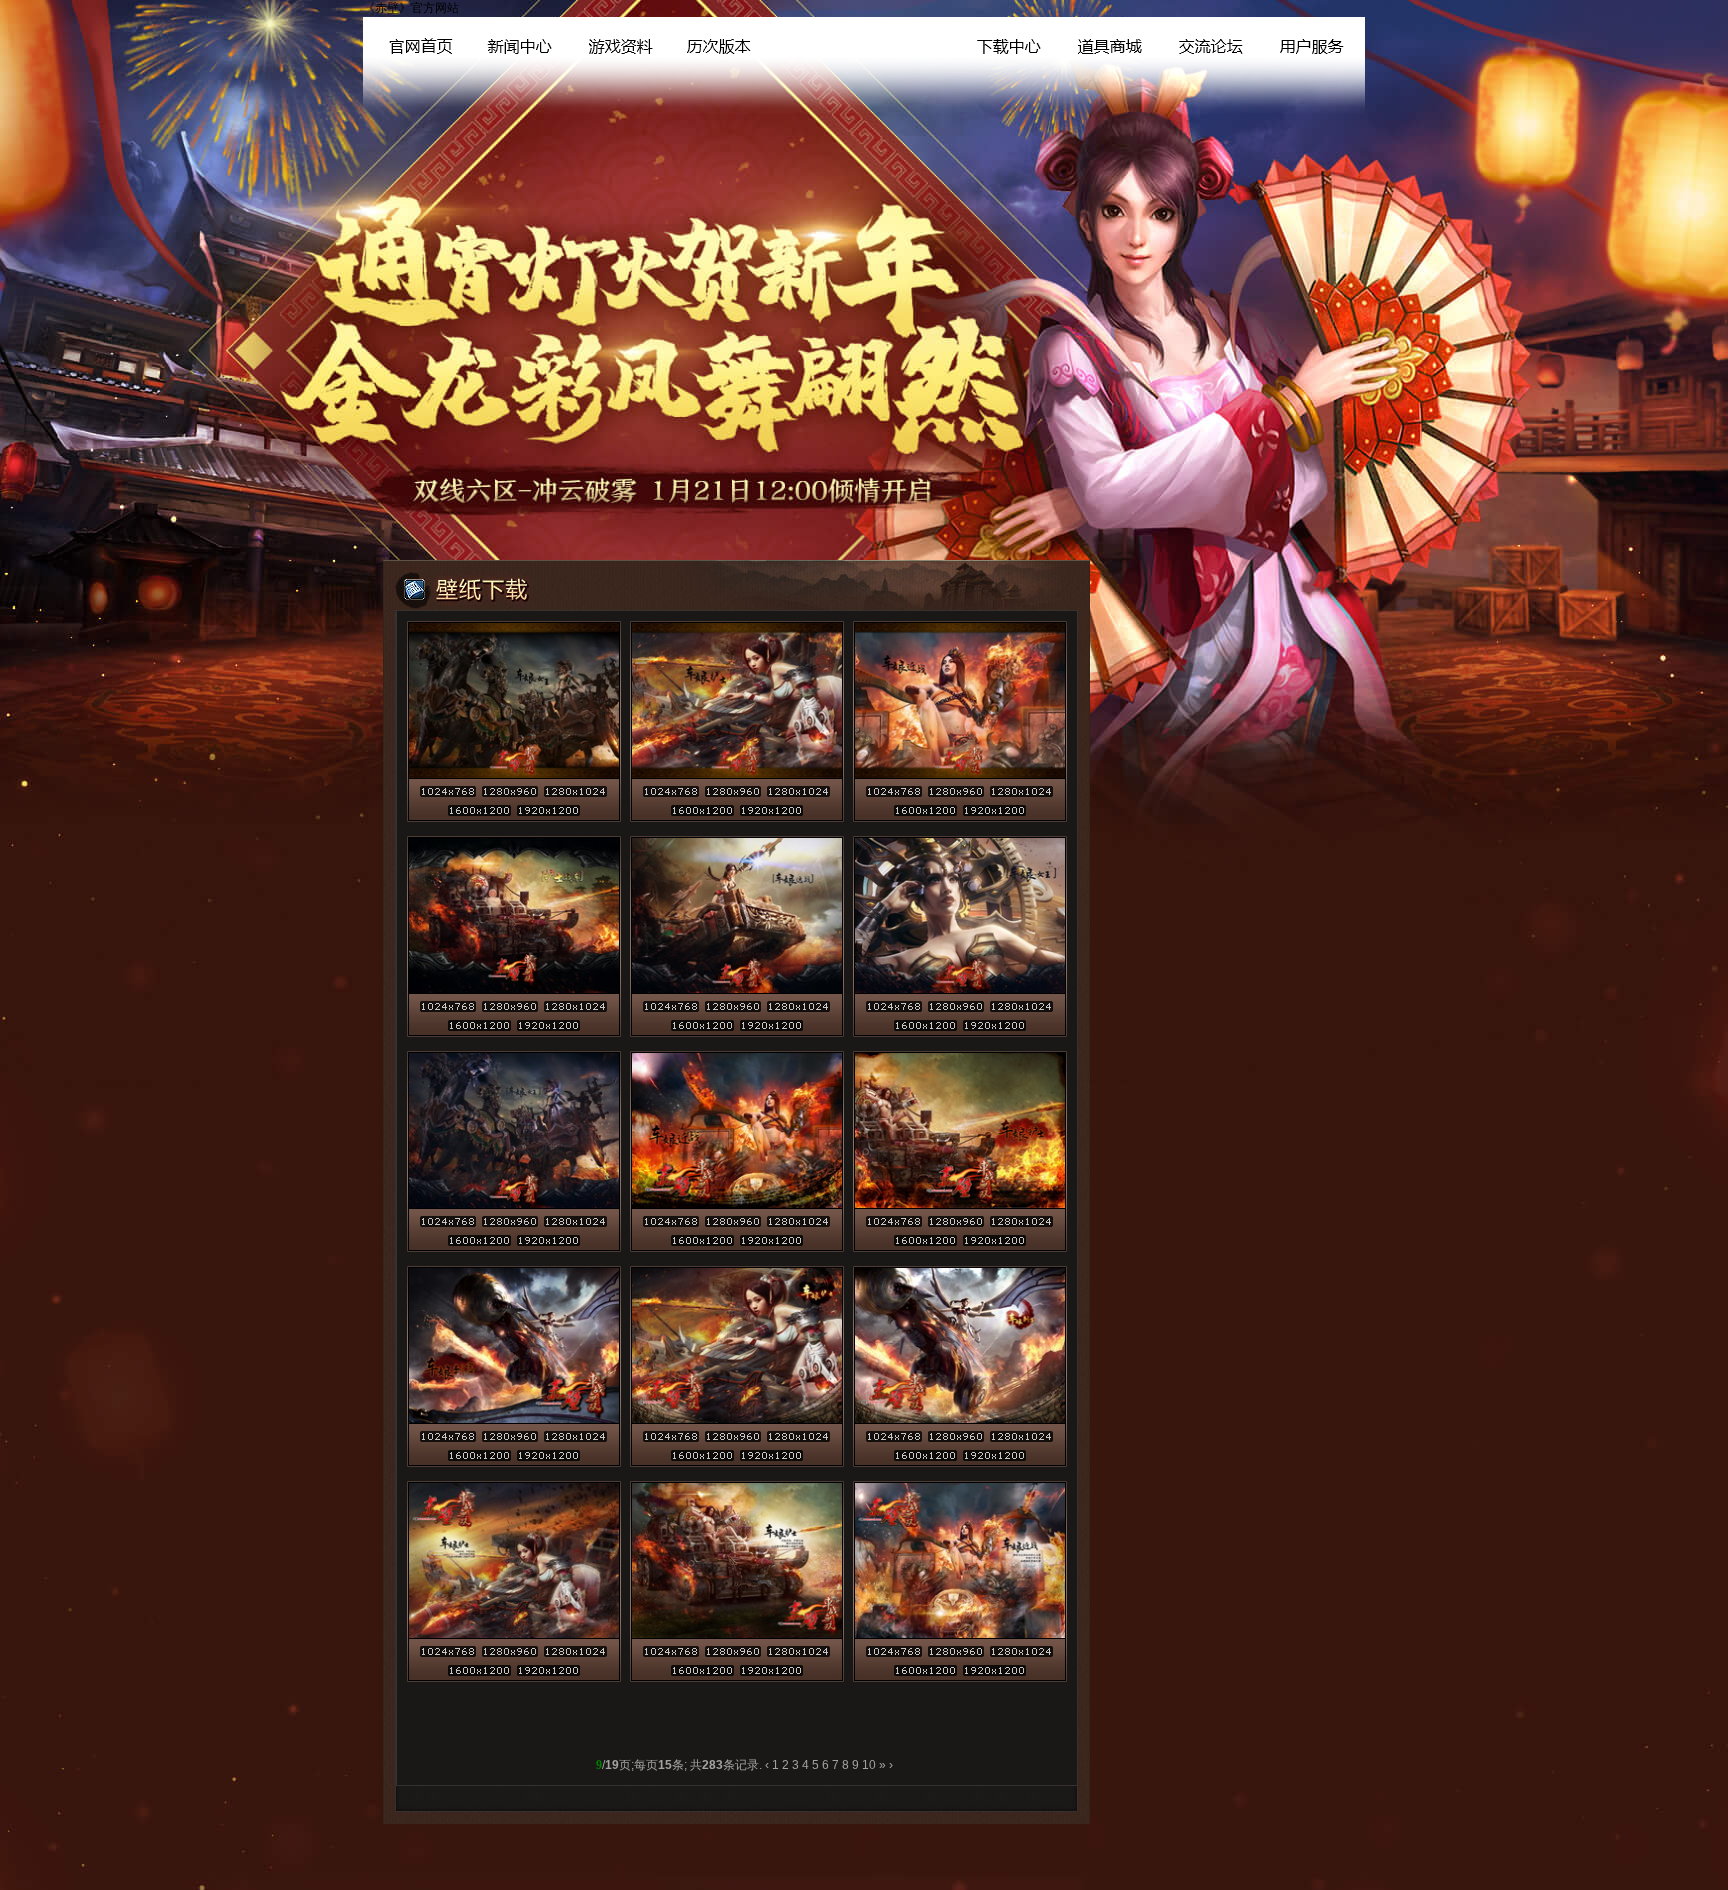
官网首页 (410, 42)
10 (869, 1765)
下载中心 (1004, 42)
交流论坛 (1209, 42)
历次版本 (715, 42)
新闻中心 (510, 42)
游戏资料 (613, 42)
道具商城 (1106, 42)
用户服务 (1312, 42)
